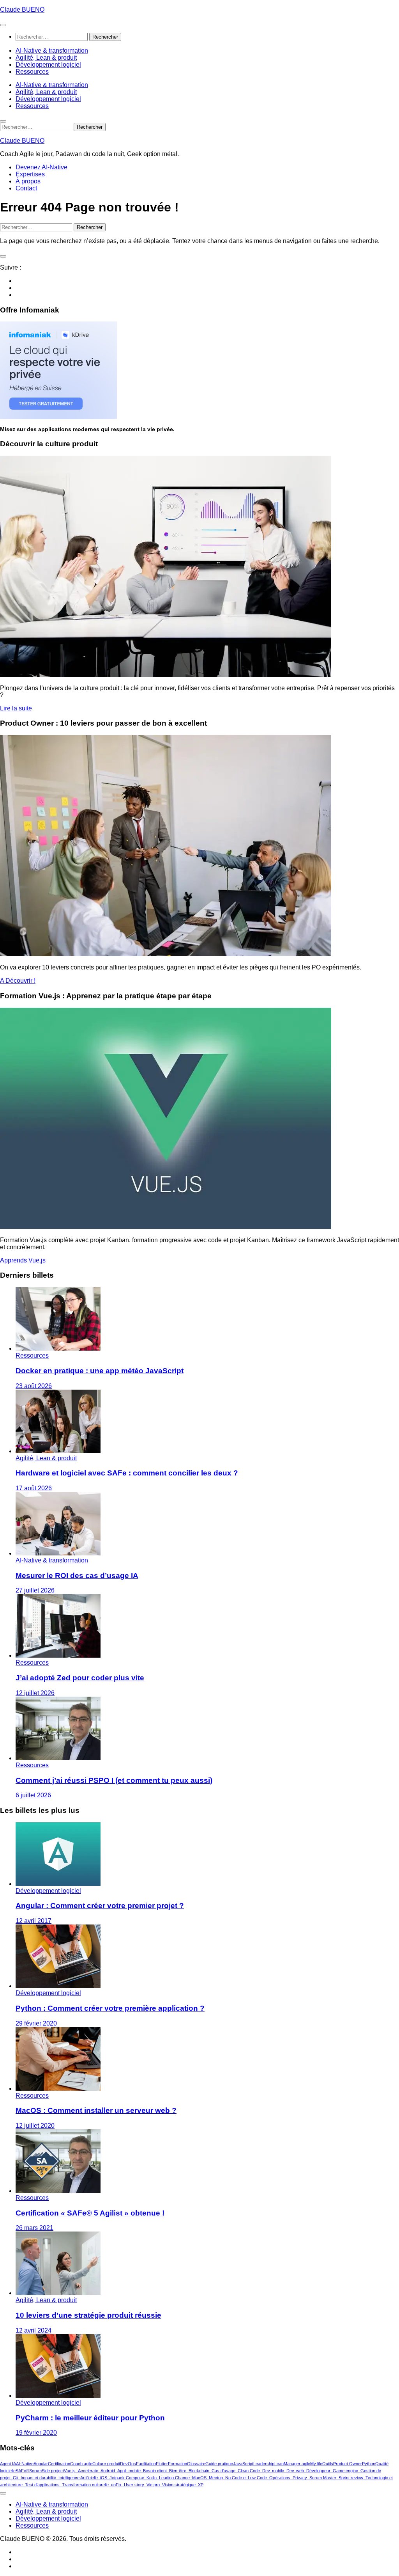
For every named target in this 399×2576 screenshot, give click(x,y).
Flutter (162, 2464)
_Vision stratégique (178, 2485)
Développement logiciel (48, 65)
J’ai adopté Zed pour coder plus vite (80, 1678)
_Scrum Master (322, 2478)
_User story (133, 2485)
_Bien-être (177, 2471)
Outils (328, 2464)
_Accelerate (87, 2471)
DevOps (128, 2464)
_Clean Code (248, 2471)
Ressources (32, 72)
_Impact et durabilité (37, 2478)
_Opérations (279, 2478)
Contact (26, 188)
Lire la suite (16, 708)
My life (316, 2464)
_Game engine (344, 2471)
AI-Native (25, 2464)
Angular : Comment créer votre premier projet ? (100, 1906)
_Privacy (299, 2478)
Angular (41, 2464)
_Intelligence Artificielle (77, 2478)
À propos (28, 181)
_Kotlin (150, 2478)
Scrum (35, 2471)
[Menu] (3, 25)
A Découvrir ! (18, 981)
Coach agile (81, 2464)
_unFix (115, 2485)
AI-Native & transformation (52, 51)
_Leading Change (173, 2478)
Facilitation (146, 2464)
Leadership (264, 2464)
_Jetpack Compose (126, 2478)
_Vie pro (152, 2485)
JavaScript (243, 2464)
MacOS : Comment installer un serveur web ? (96, 2110)
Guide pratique (219, 2464)
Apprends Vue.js (23, 1260)
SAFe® (22, 2471)
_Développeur (317, 2471)
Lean (279, 2464)
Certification (59, 2464)
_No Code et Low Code (245, 2478)
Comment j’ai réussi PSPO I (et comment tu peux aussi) (114, 1780)
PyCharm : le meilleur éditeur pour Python (90, 2418)
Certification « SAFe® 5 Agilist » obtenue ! (90, 2213)
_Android (107, 2471)
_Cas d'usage (222, 2471)
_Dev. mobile (272, 2471)
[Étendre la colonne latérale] (3, 256)
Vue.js (70, 2471)
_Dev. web (294, 2471)
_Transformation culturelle (84, 2485)
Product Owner (348, 2464)
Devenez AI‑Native (41, 167)
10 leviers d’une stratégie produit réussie (88, 2315)
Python (369, 2464)
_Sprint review (350, 2478)
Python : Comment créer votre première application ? (110, 2008)
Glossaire (196, 2464)
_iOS (102, 2478)
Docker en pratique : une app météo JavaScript (100, 1371)
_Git (14, 2478)
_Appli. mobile (128, 2471)
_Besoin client (154, 2471)
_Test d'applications (41, 2485)
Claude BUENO (22, 10)
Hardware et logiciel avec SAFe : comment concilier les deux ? (127, 1473)
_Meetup (215, 2478)
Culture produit (106, 2464)
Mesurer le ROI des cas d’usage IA (77, 1576)
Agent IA (8, 2464)
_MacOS (198, 2478)
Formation (177, 2464)
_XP (199, 2485)
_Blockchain (198, 2471)
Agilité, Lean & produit (46, 58)
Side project (53, 2471)
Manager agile (297, 2464)
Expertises (30, 174)
